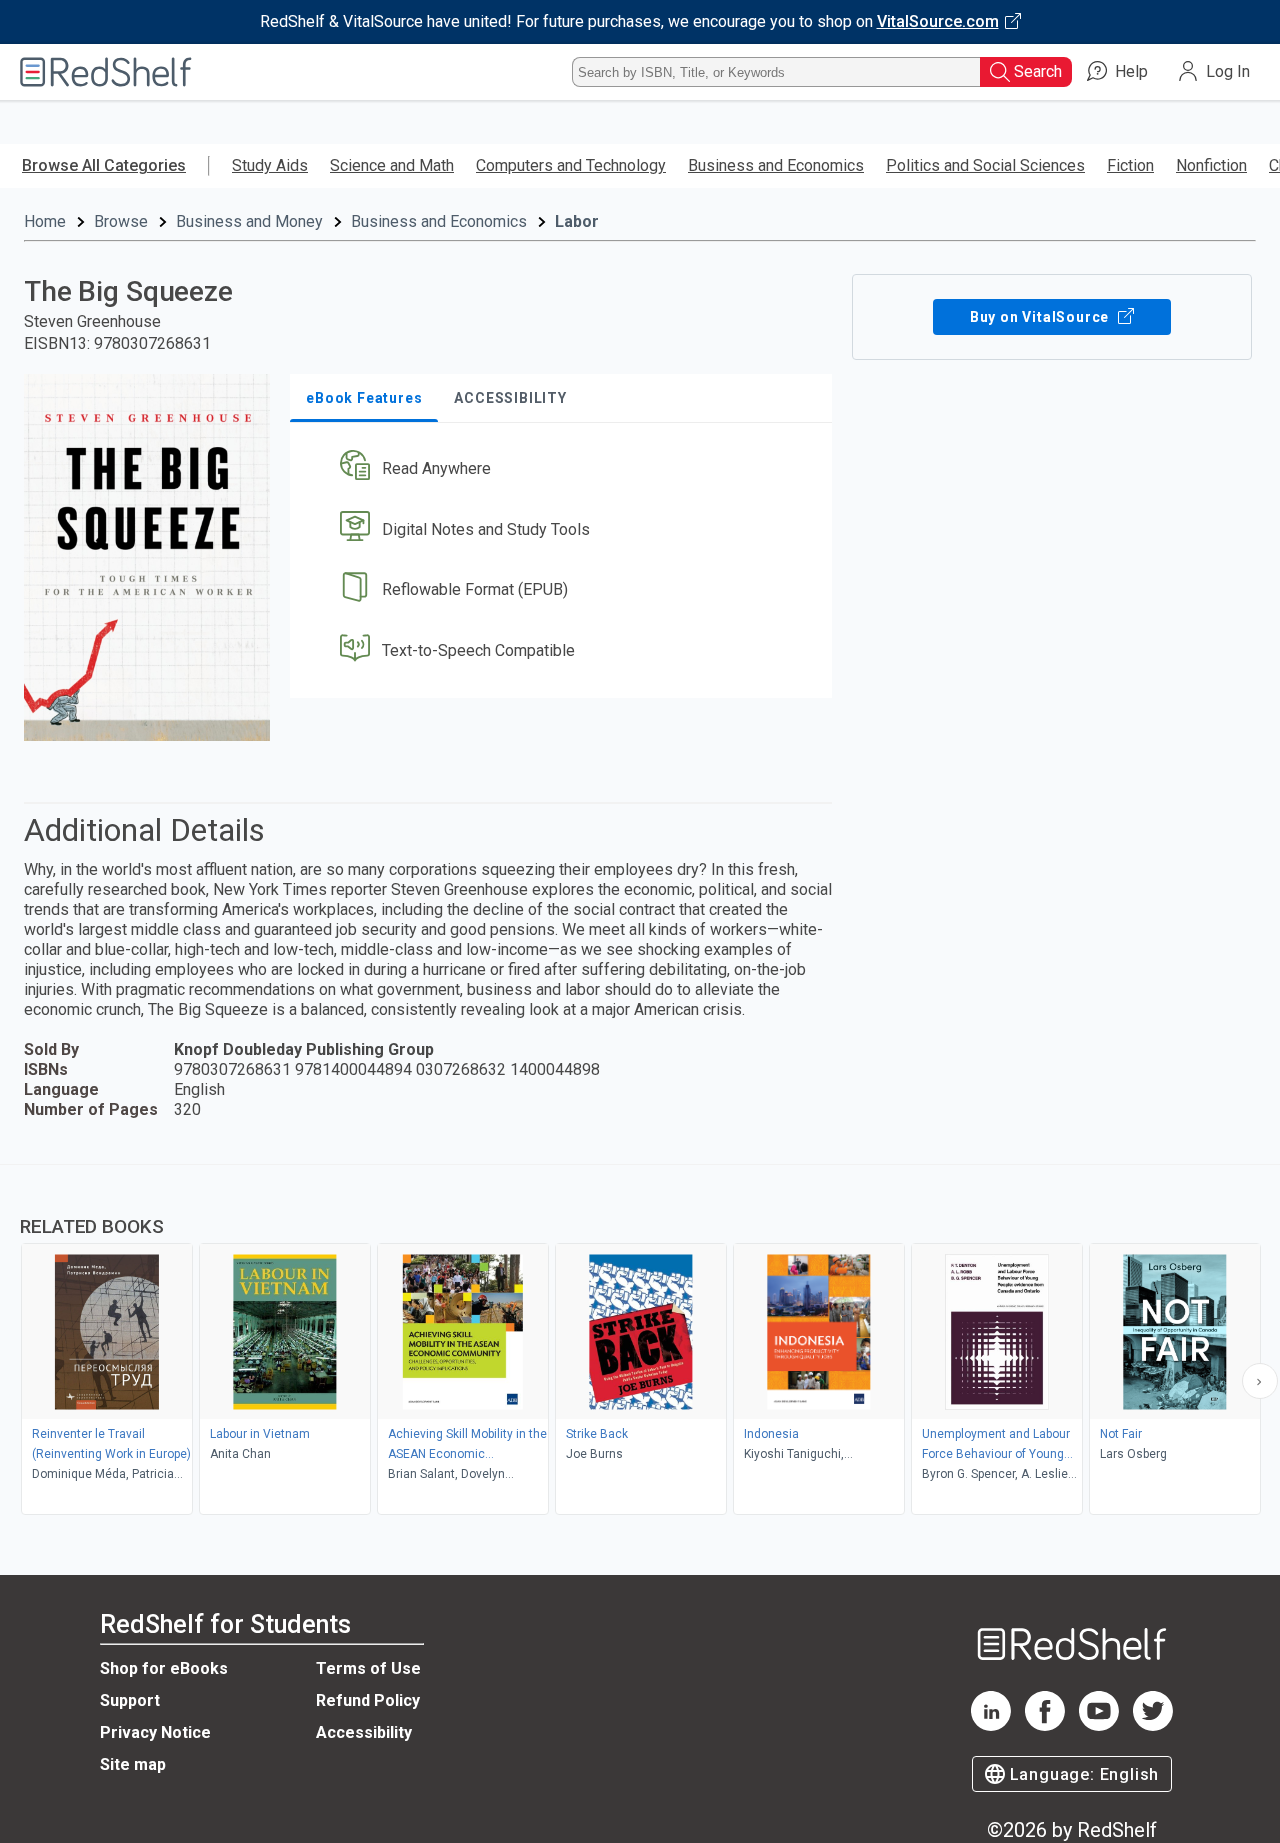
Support (130, 1700)
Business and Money (249, 221)
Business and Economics (776, 165)
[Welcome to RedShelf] (106, 72)
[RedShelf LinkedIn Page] (991, 1725)
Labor (577, 221)
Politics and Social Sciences (985, 165)
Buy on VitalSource (1041, 317)
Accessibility (364, 1732)
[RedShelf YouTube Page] (1099, 1725)
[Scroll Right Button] (1260, 1381)
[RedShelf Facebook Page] (1045, 1725)
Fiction (1130, 165)
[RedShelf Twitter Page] (1153, 1725)
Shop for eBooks (164, 1668)
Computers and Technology (571, 165)
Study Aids (270, 165)
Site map (133, 1764)
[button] (565, 468)
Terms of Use (368, 1668)
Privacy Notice (155, 1732)
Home (45, 221)
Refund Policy (368, 1700)
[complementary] (640, 1342)
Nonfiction (1211, 165)
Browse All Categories (104, 165)
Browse (121, 221)
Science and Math (392, 165)
